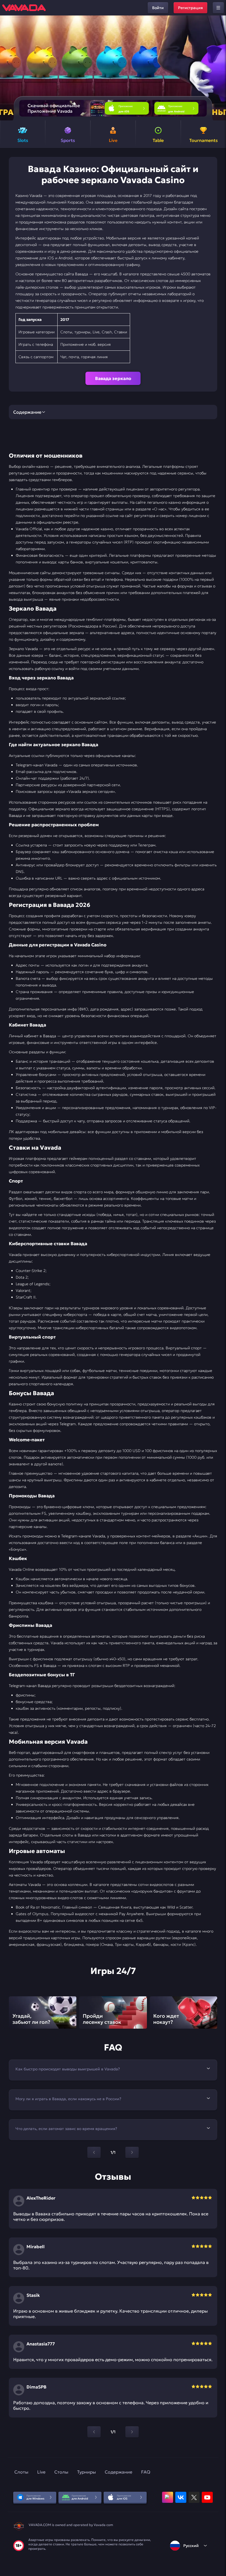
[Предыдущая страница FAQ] (94, 2152)
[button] (220, 68)
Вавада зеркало (113, 378)
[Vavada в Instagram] (168, 2497)
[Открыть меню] (218, 8)
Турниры (87, 2472)
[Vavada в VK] (181, 2497)
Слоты (21, 2472)
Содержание (119, 2472)
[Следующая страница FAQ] (132, 2152)
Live (41, 2472)
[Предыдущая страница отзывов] (94, 2432)
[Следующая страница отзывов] (132, 2432)
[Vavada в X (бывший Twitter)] (194, 2497)
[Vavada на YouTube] (207, 2497)
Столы (61, 2472)
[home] (24, 8)
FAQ (146, 2472)
